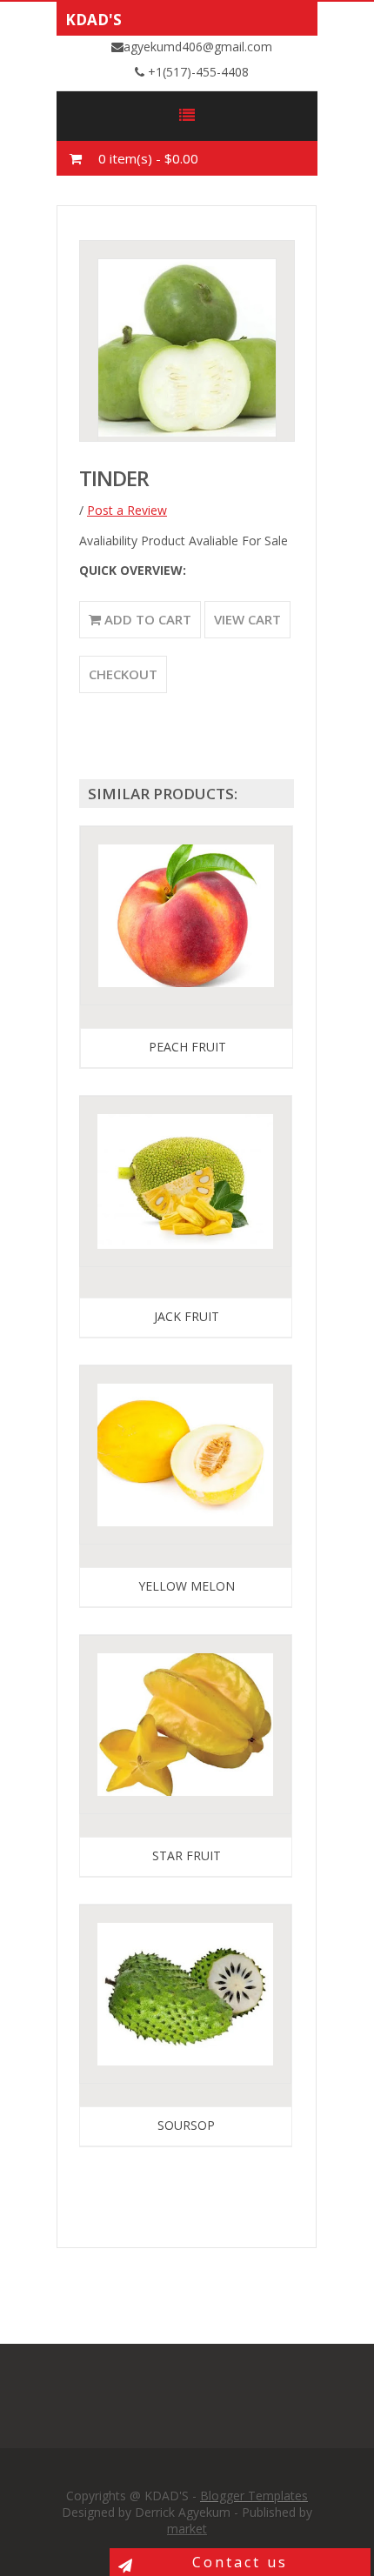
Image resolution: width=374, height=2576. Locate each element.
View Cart (247, 619)
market (187, 2529)
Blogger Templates (254, 2496)
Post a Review (127, 510)
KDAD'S (93, 20)
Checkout (123, 674)
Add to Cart (146, 619)
